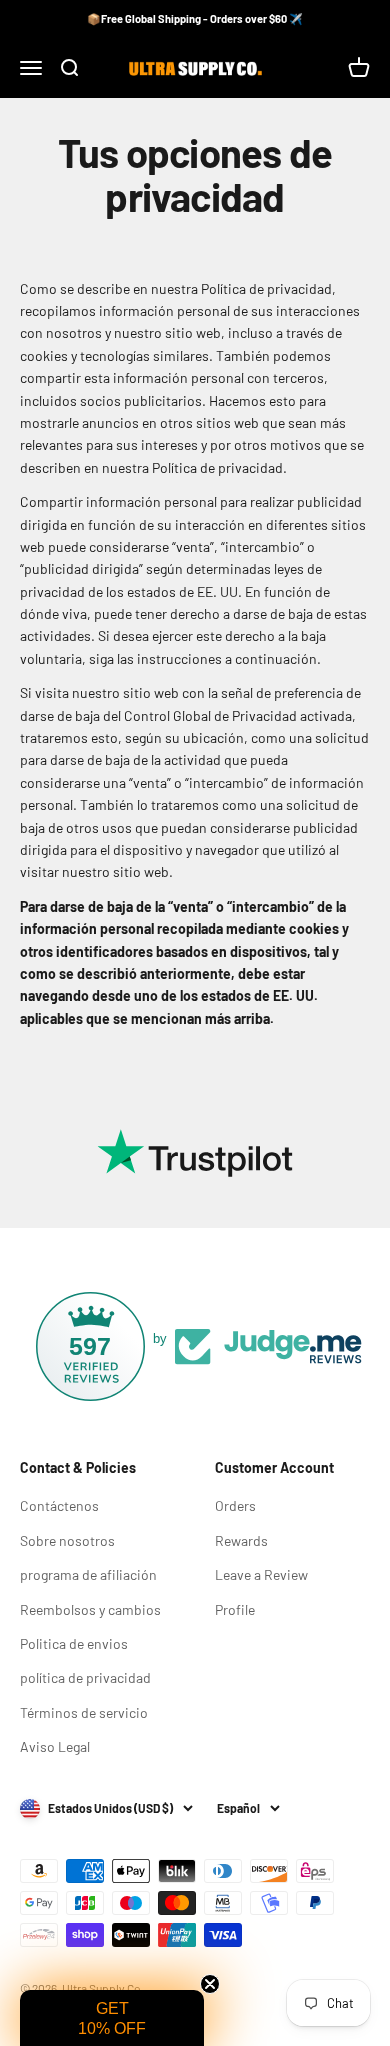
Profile (235, 1609)
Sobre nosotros (67, 1540)
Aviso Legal (55, 1746)
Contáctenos (59, 1505)
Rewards (241, 1540)
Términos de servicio (84, 1712)
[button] (112, 2018)
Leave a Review (261, 1574)
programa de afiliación (88, 1574)
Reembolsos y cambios (90, 1609)
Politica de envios (74, 1643)
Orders (235, 1505)
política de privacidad (85, 1677)
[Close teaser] (210, 1984)
